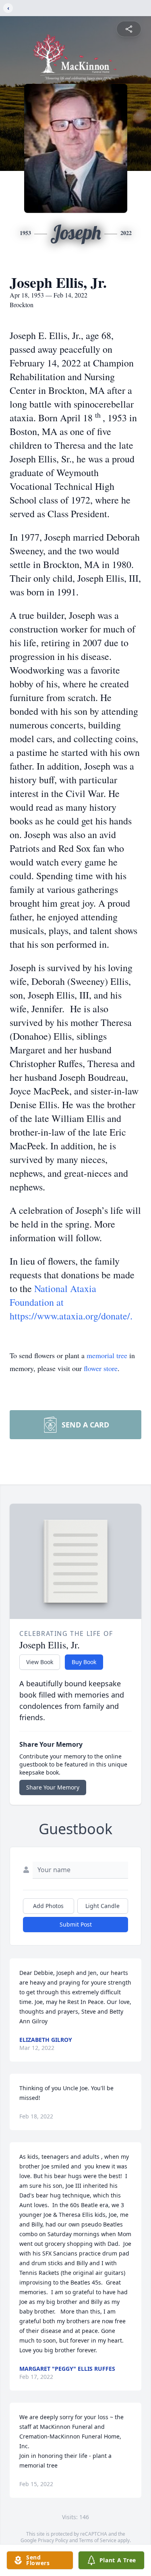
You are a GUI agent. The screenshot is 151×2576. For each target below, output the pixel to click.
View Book (40, 1662)
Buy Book (84, 1662)
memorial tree (107, 1355)
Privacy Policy (53, 2540)
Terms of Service (98, 2540)
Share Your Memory (53, 1787)
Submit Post (76, 1924)
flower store (101, 1368)
